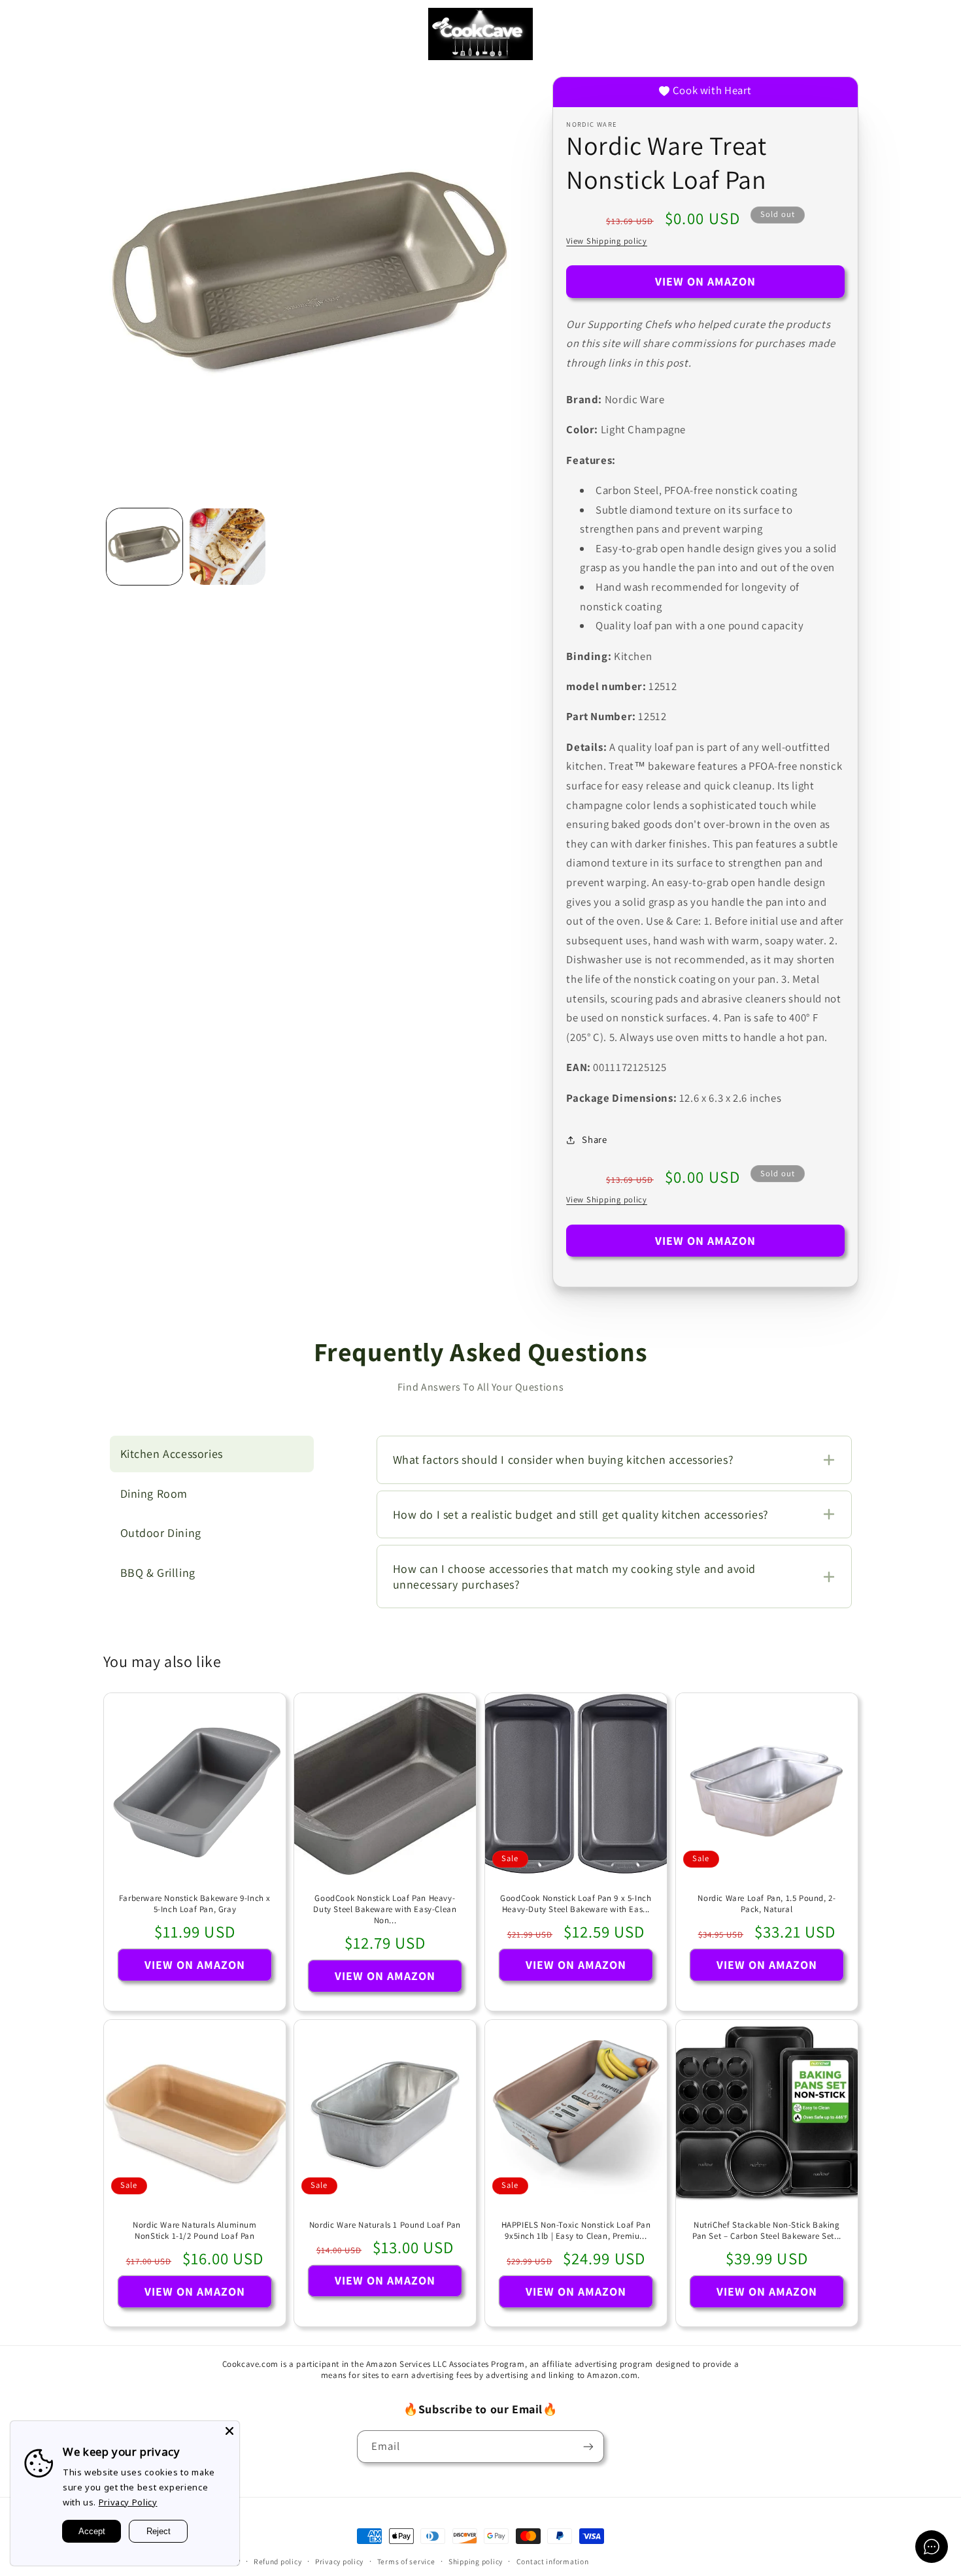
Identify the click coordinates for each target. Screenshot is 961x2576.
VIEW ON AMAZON (706, 281)
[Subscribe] (588, 2446)
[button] (29, 34)
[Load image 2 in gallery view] (228, 547)
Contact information (553, 2561)
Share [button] (594, 1139)
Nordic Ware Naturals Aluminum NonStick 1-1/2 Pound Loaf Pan (194, 2231)
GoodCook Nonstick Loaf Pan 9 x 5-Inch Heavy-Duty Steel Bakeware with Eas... (576, 1904)
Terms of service (406, 2561)
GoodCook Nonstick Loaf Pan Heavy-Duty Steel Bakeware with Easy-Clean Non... (385, 1909)
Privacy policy (339, 2561)
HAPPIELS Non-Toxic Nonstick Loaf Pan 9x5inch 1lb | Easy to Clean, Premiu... (576, 2231)
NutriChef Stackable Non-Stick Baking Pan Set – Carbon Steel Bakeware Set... (767, 2231)
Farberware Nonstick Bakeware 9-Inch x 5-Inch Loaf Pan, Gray (194, 1904)
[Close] (229, 2431)
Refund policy (278, 2561)
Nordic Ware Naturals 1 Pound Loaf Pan (385, 2225)
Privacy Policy (128, 2502)
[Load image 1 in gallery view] (145, 547)
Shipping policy (476, 2561)
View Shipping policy (607, 241)
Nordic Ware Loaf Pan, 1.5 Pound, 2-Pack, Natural (767, 1904)
